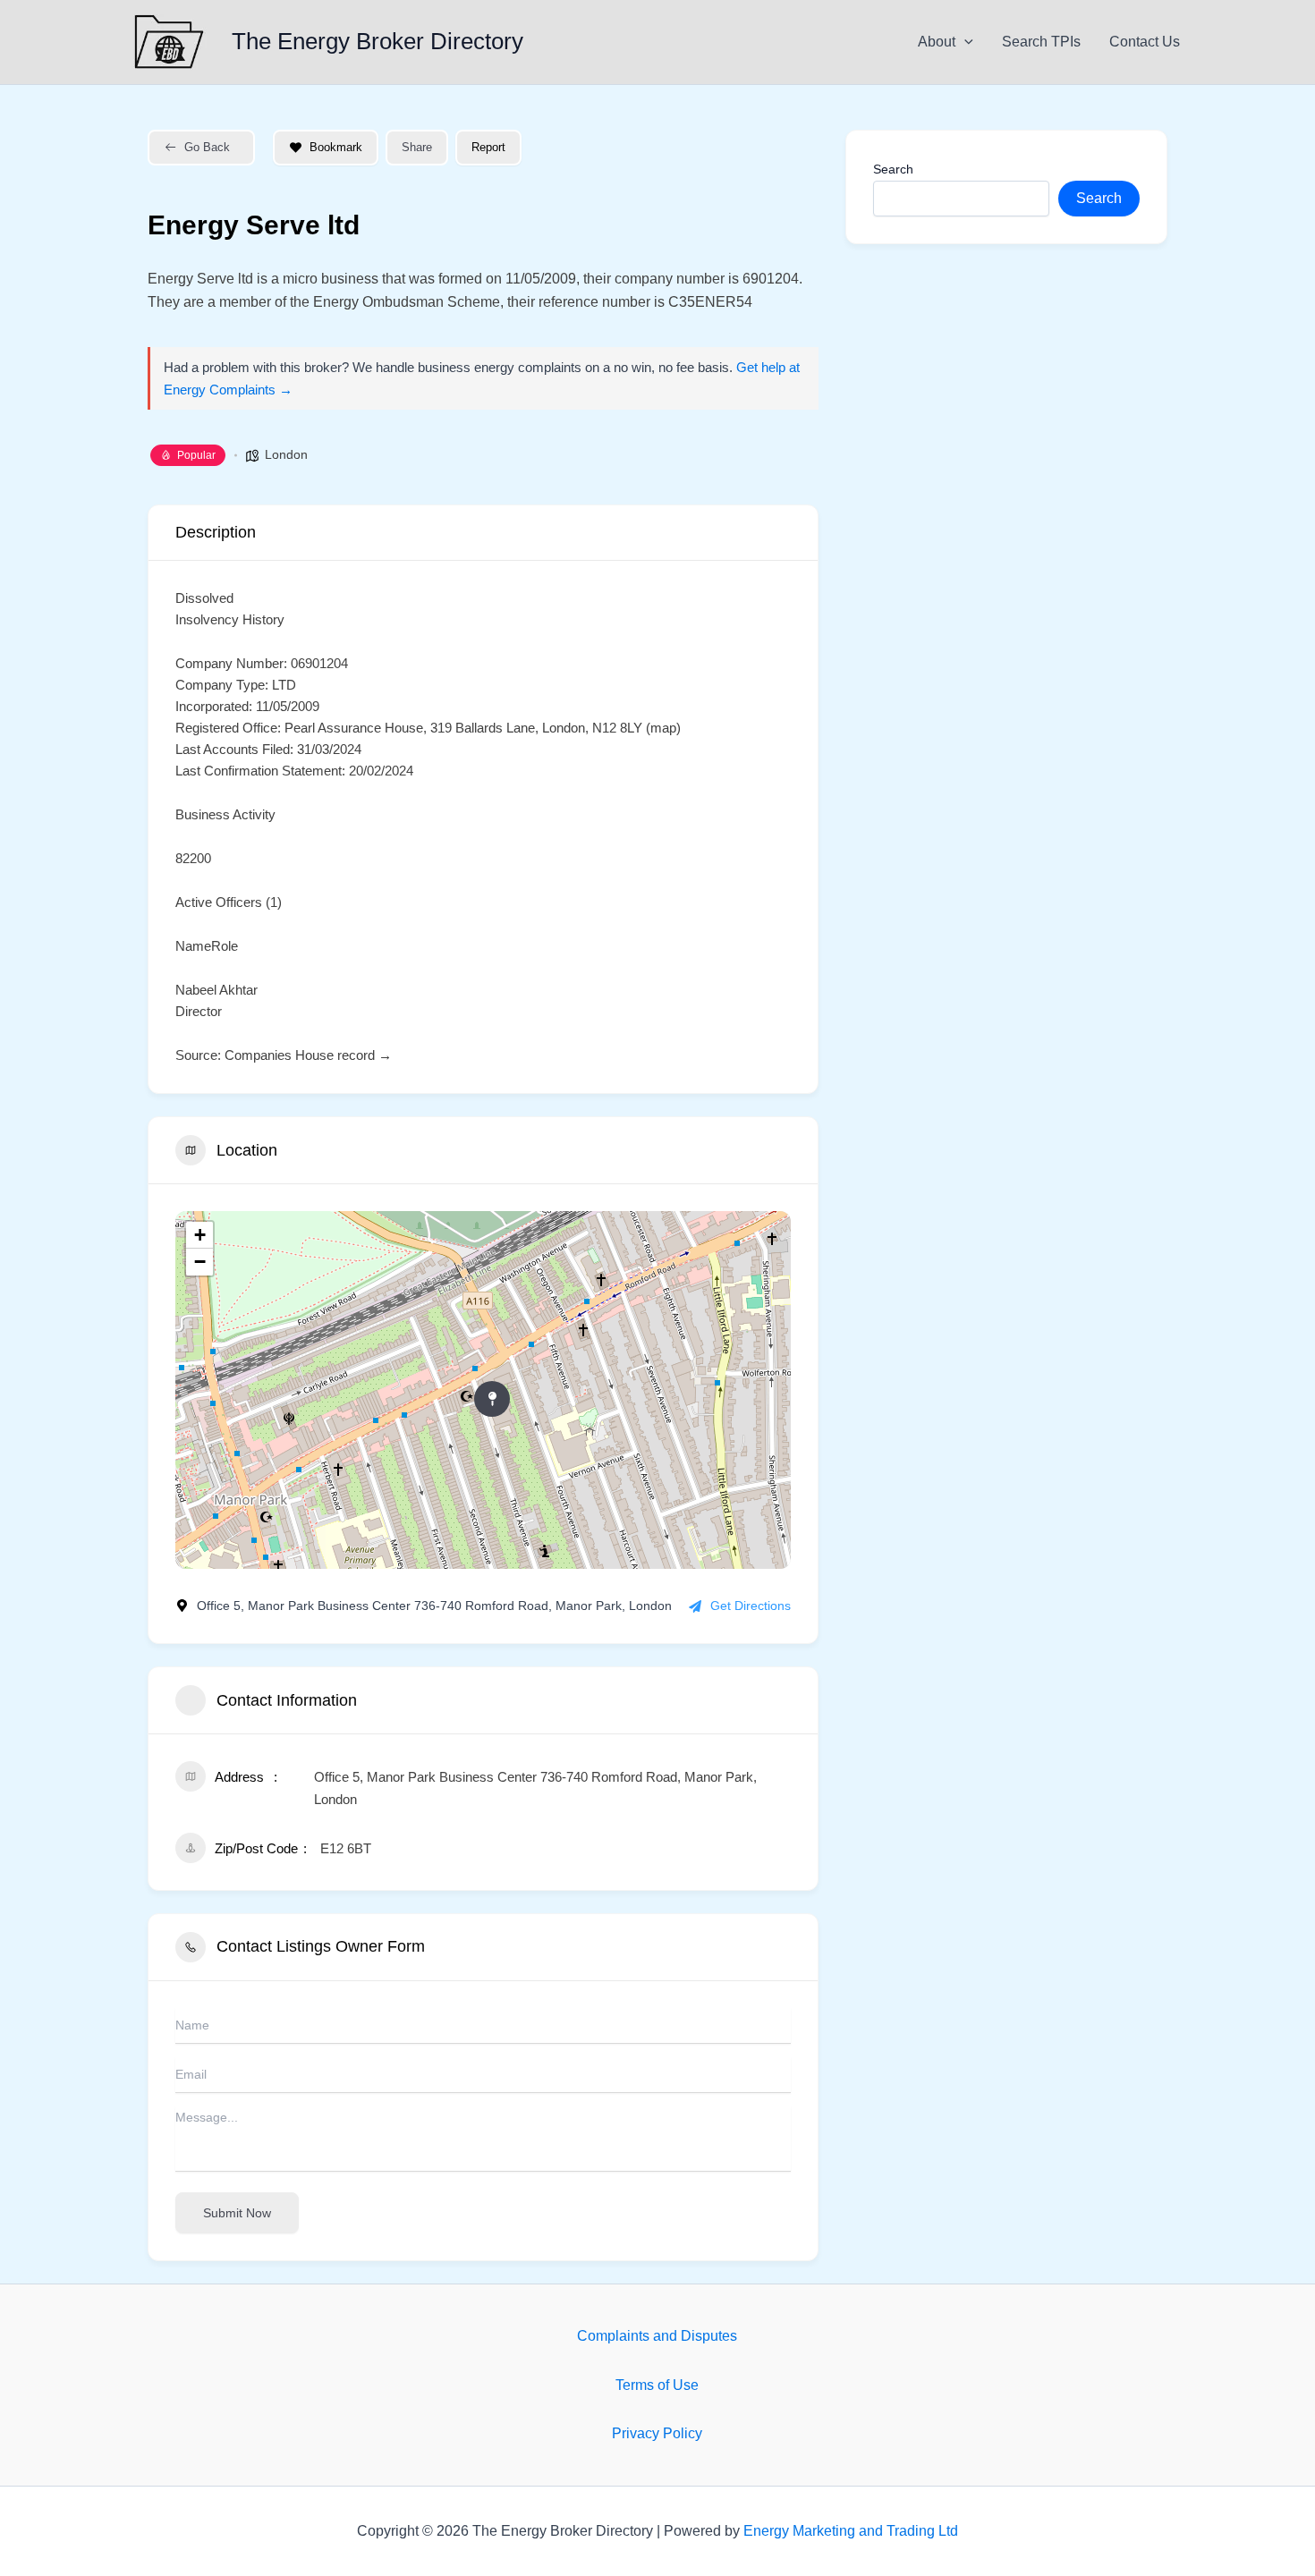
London (286, 454)
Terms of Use (657, 2385)
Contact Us (1145, 42)
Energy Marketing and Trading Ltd (851, 2531)
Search (893, 169)
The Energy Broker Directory (378, 41)
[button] (964, 42)
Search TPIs (1041, 42)
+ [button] (200, 1235)
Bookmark (336, 147)
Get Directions (751, 1606)
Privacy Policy (657, 2433)
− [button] (200, 1262)
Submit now (237, 2213)
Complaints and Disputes (657, 2336)
